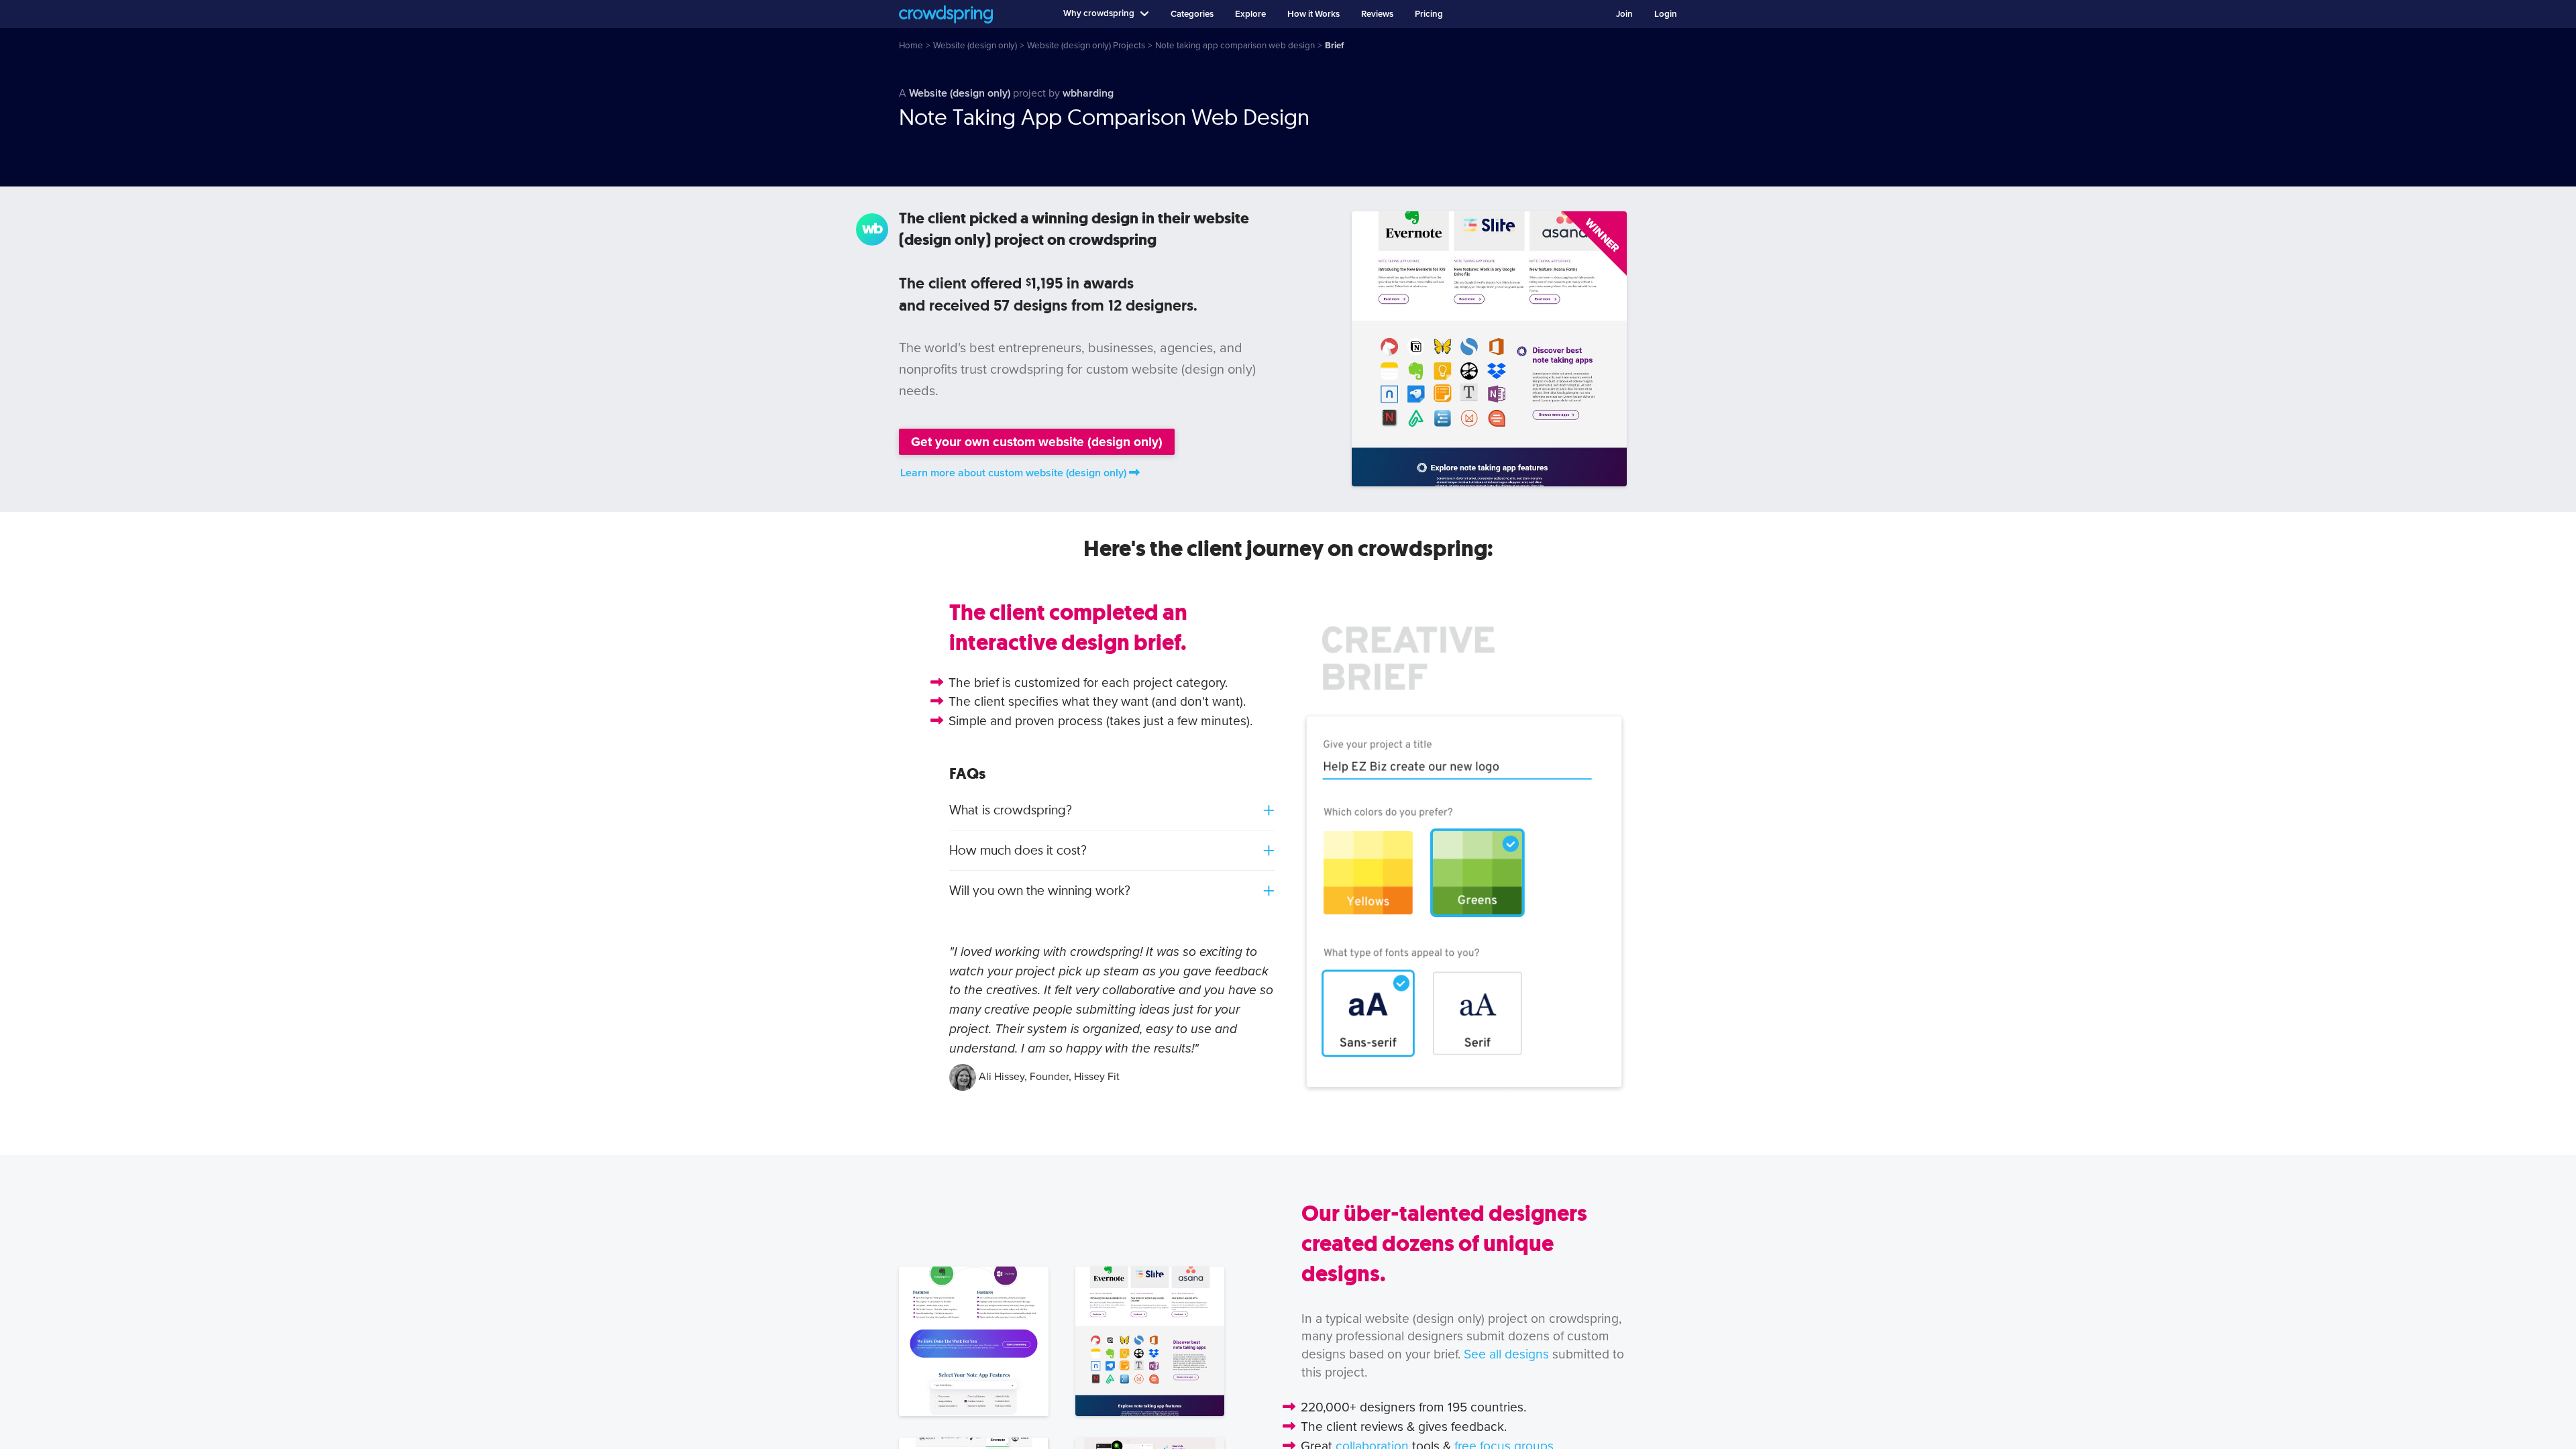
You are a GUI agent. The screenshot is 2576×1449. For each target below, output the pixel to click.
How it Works (1313, 14)
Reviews (1377, 14)
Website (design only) (960, 93)
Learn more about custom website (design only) (1013, 473)
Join (1624, 14)
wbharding (1088, 93)
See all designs (1506, 1354)
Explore (1250, 14)
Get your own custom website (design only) (1037, 442)
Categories (1192, 14)
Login (1666, 14)
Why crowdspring (1099, 13)
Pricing (1429, 14)
